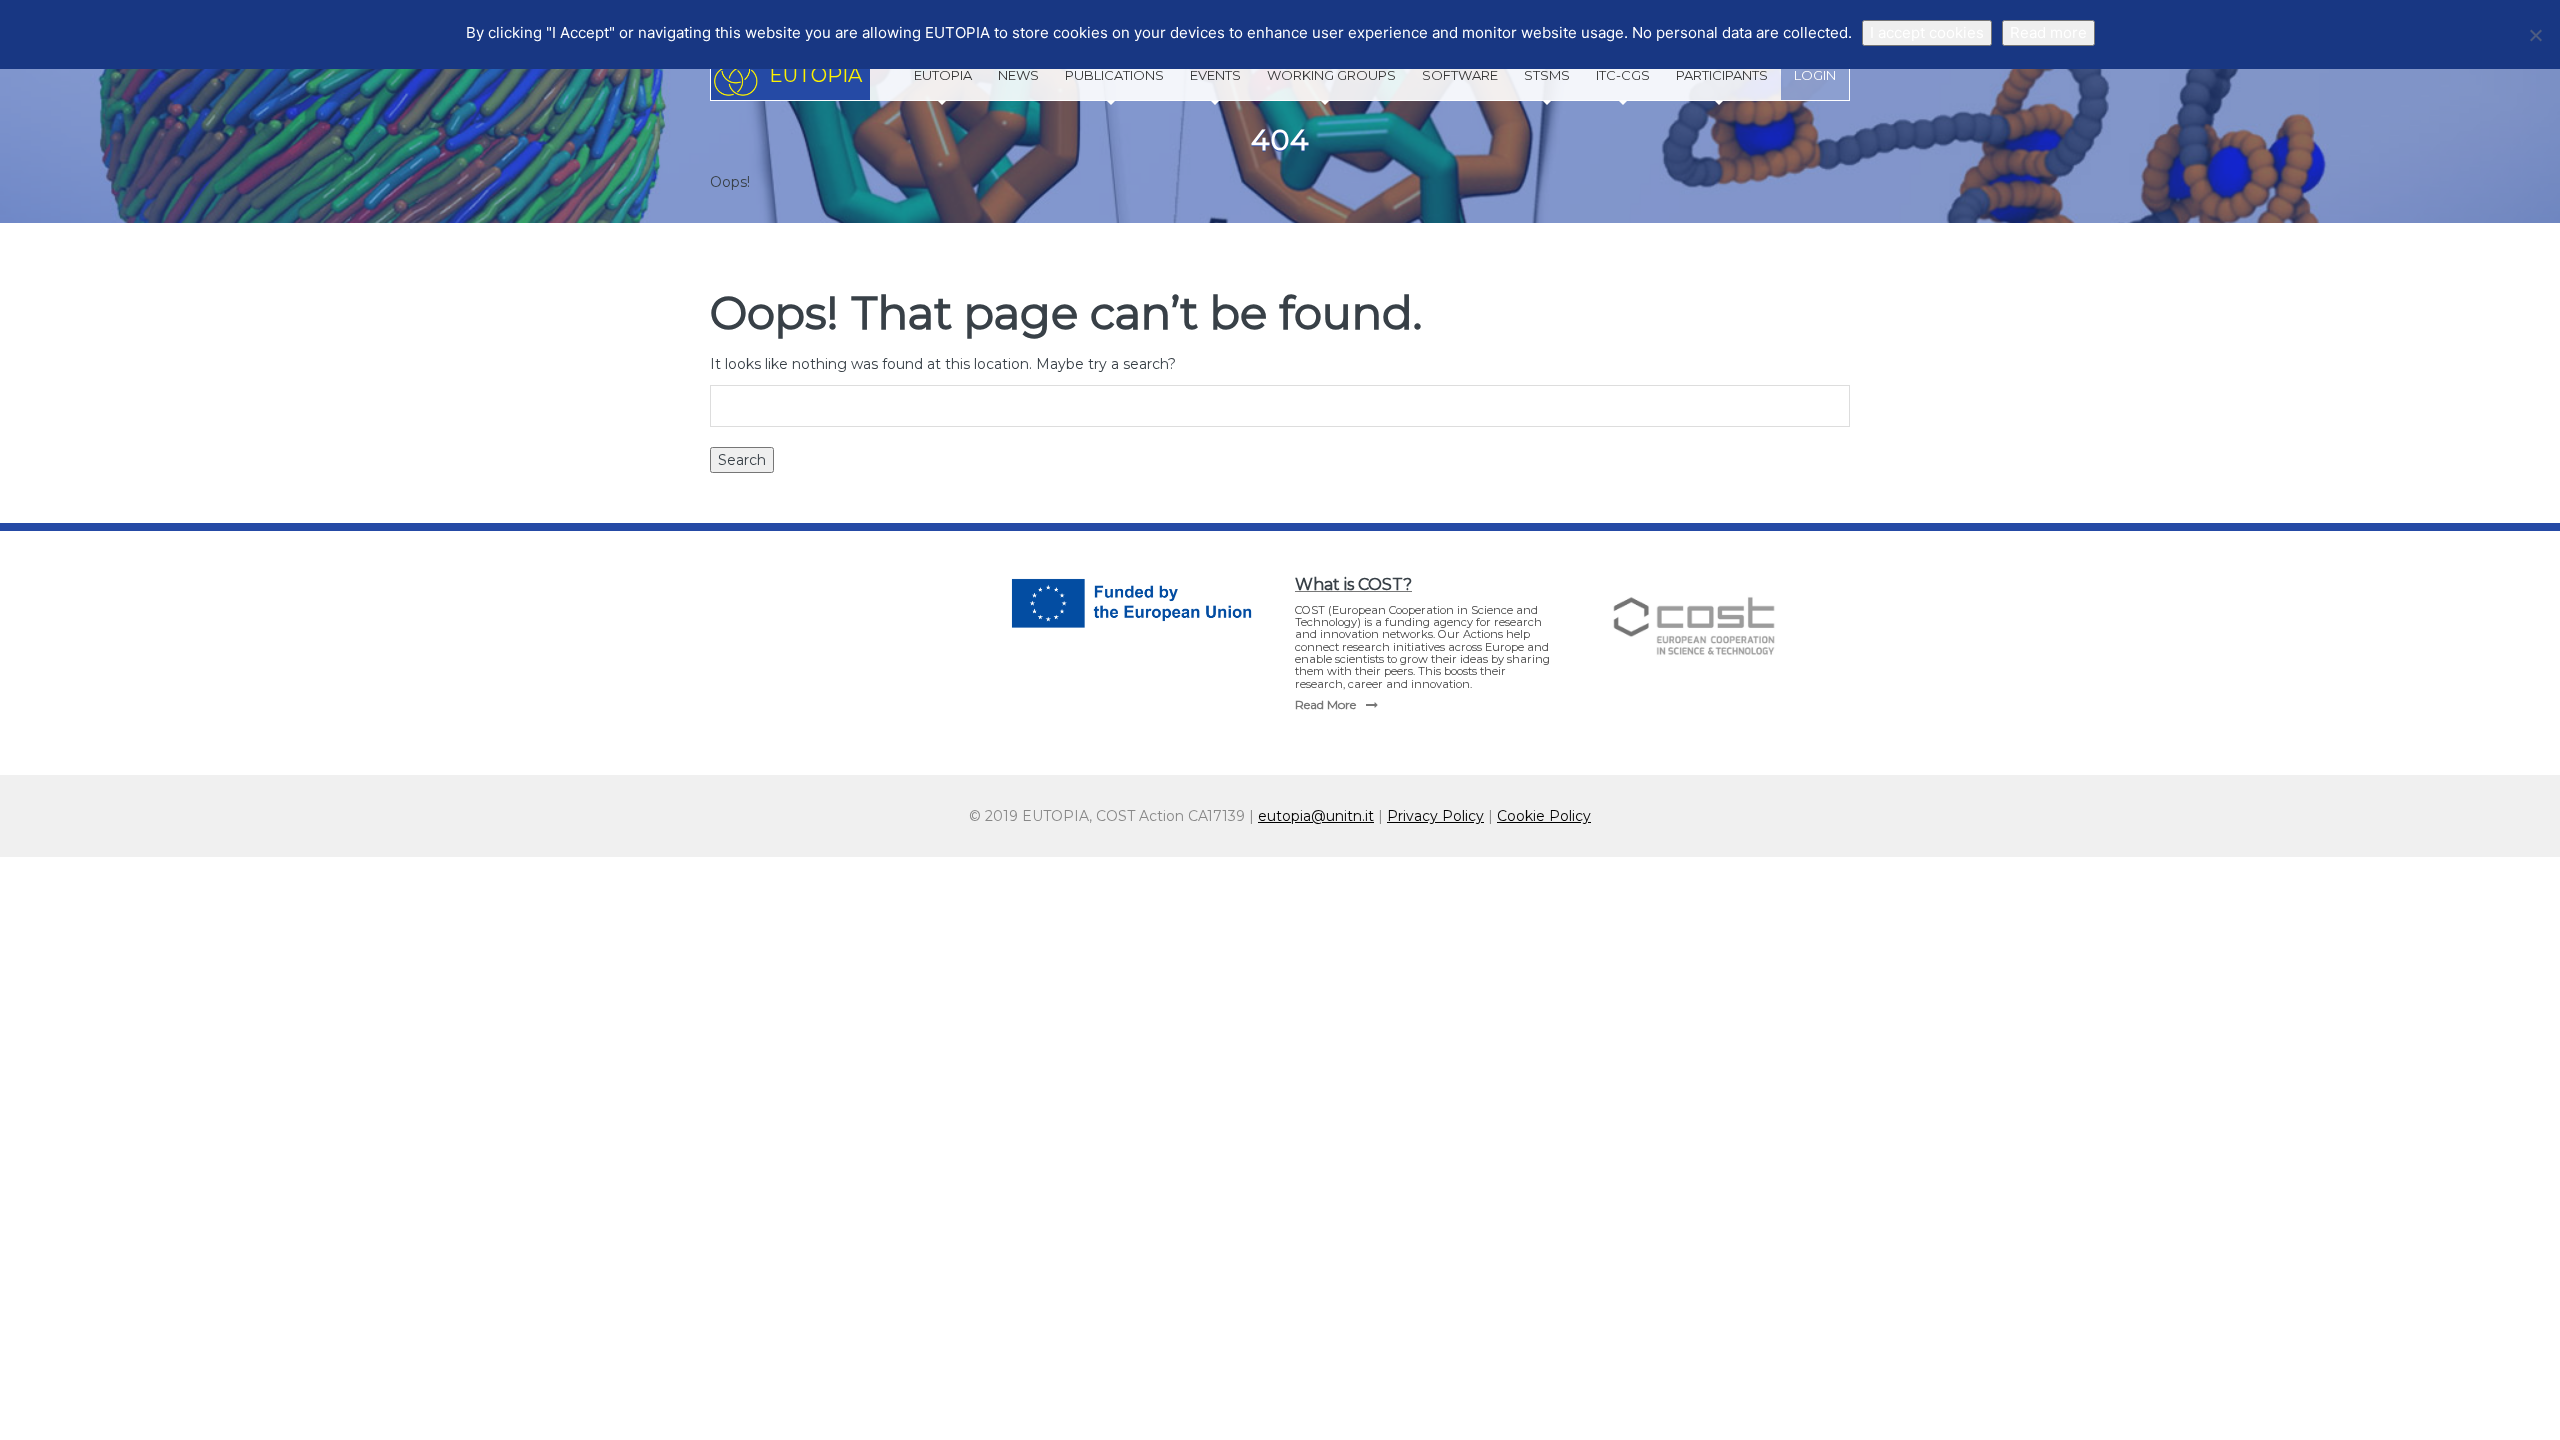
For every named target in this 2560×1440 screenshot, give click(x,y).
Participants (1722, 75)
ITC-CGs (1623, 75)
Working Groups (1331, 75)
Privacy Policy (1435, 816)
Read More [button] (1325, 704)
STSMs (1547, 75)
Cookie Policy (1544, 816)
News (1018, 75)
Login (1815, 75)
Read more (2048, 32)
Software (1460, 75)
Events (1215, 75)
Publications (1114, 75)
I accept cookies (1927, 32)
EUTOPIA (943, 75)
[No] (2535, 35)
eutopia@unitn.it (1316, 816)
